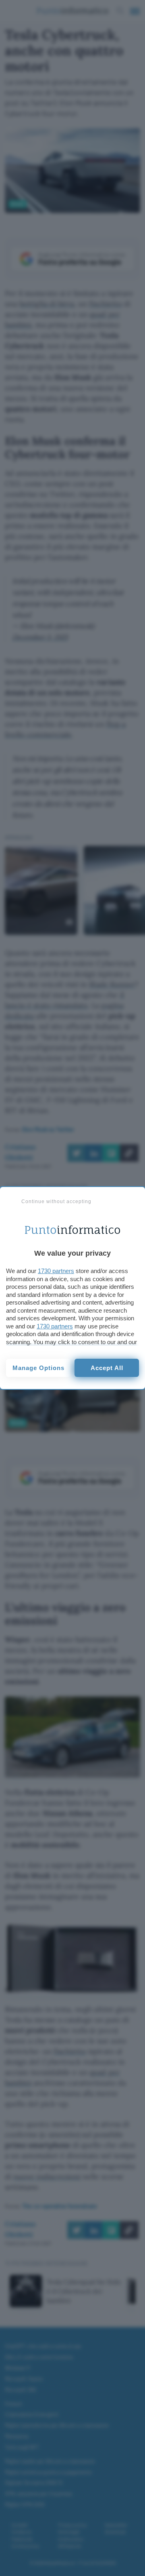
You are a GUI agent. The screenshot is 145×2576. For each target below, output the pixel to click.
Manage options (38, 1368)
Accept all (107, 1368)
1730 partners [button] (56, 1271)
